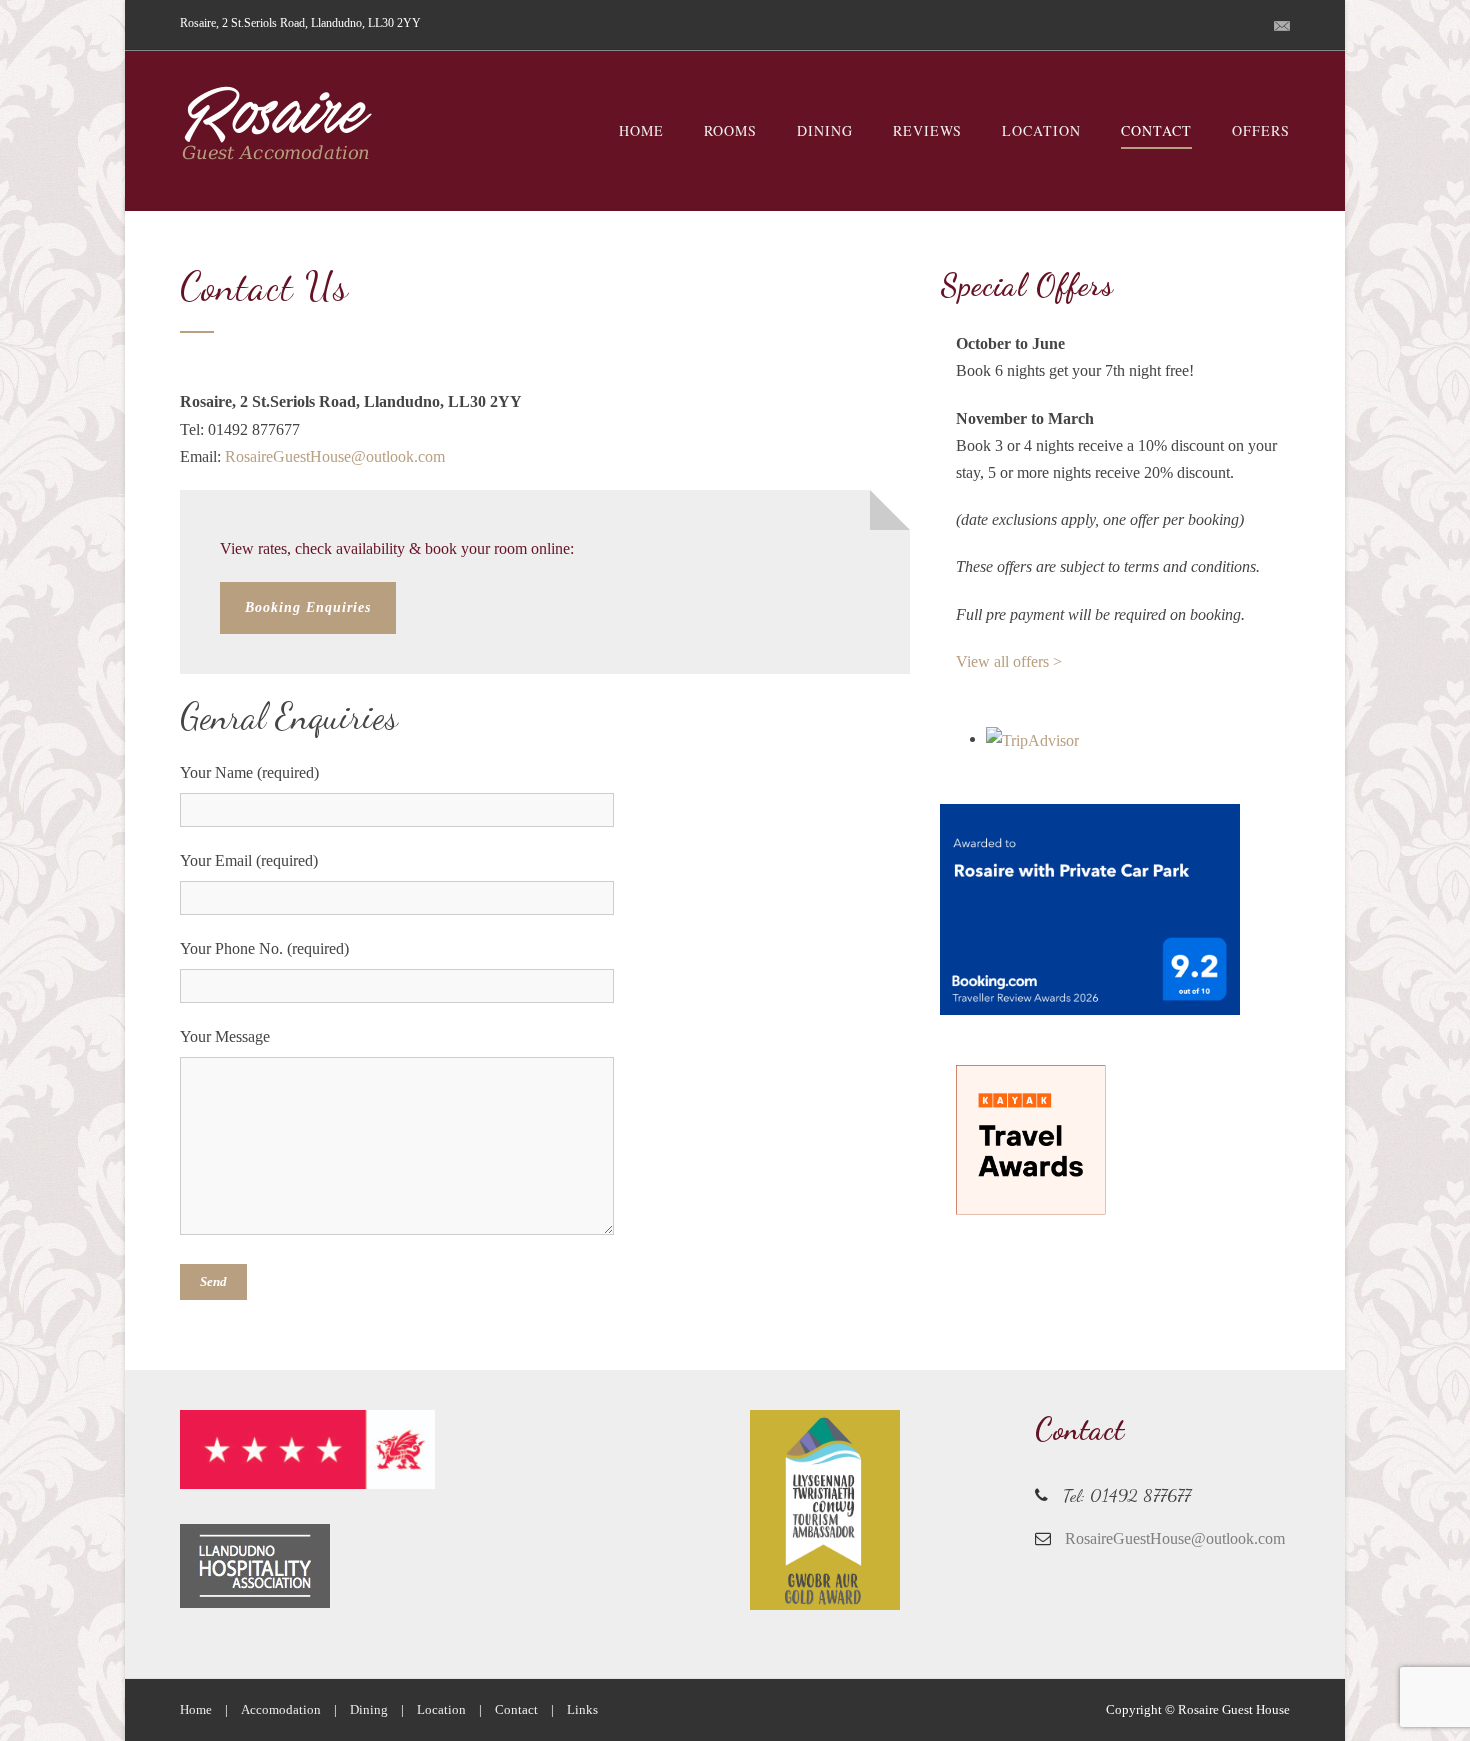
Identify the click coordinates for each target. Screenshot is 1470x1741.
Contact (1156, 130)
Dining (825, 130)
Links (582, 1709)
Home (641, 130)
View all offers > (1009, 661)
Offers (1261, 130)
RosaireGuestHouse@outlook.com (335, 456)
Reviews (927, 130)
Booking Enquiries (308, 607)
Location (1041, 130)
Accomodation (281, 1709)
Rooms (730, 130)
